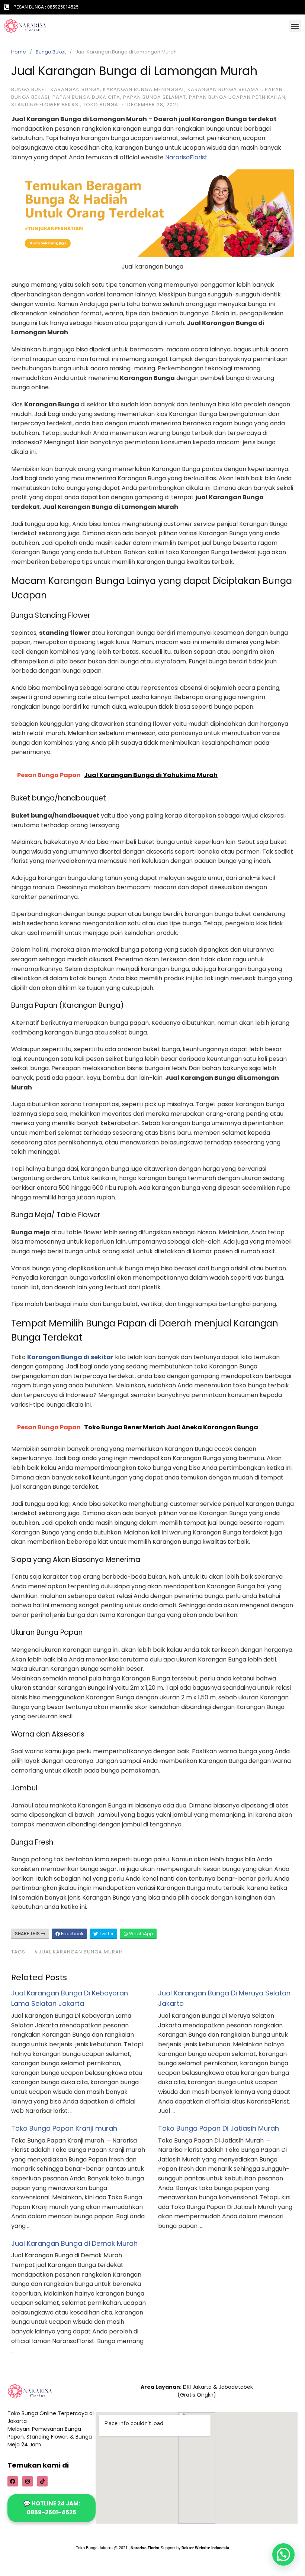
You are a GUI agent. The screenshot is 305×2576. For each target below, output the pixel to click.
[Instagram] (28, 2481)
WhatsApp (140, 1934)
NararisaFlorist (186, 157)
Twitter (106, 1934)
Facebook (72, 1934)
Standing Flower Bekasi (46, 105)
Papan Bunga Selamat (155, 97)
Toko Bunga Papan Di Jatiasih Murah (219, 2128)
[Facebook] (13, 2481)
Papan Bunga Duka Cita (86, 97)
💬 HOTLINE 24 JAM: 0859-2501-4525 (52, 2508)
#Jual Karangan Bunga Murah (78, 1952)
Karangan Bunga (75, 89)
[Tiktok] (42, 2481)
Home (19, 52)
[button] (295, 26)
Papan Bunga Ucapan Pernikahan (237, 97)
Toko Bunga (101, 105)
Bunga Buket (51, 52)
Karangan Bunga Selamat (225, 89)
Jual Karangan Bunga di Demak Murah (74, 2243)
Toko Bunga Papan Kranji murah (64, 2128)
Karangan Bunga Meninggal (144, 89)
